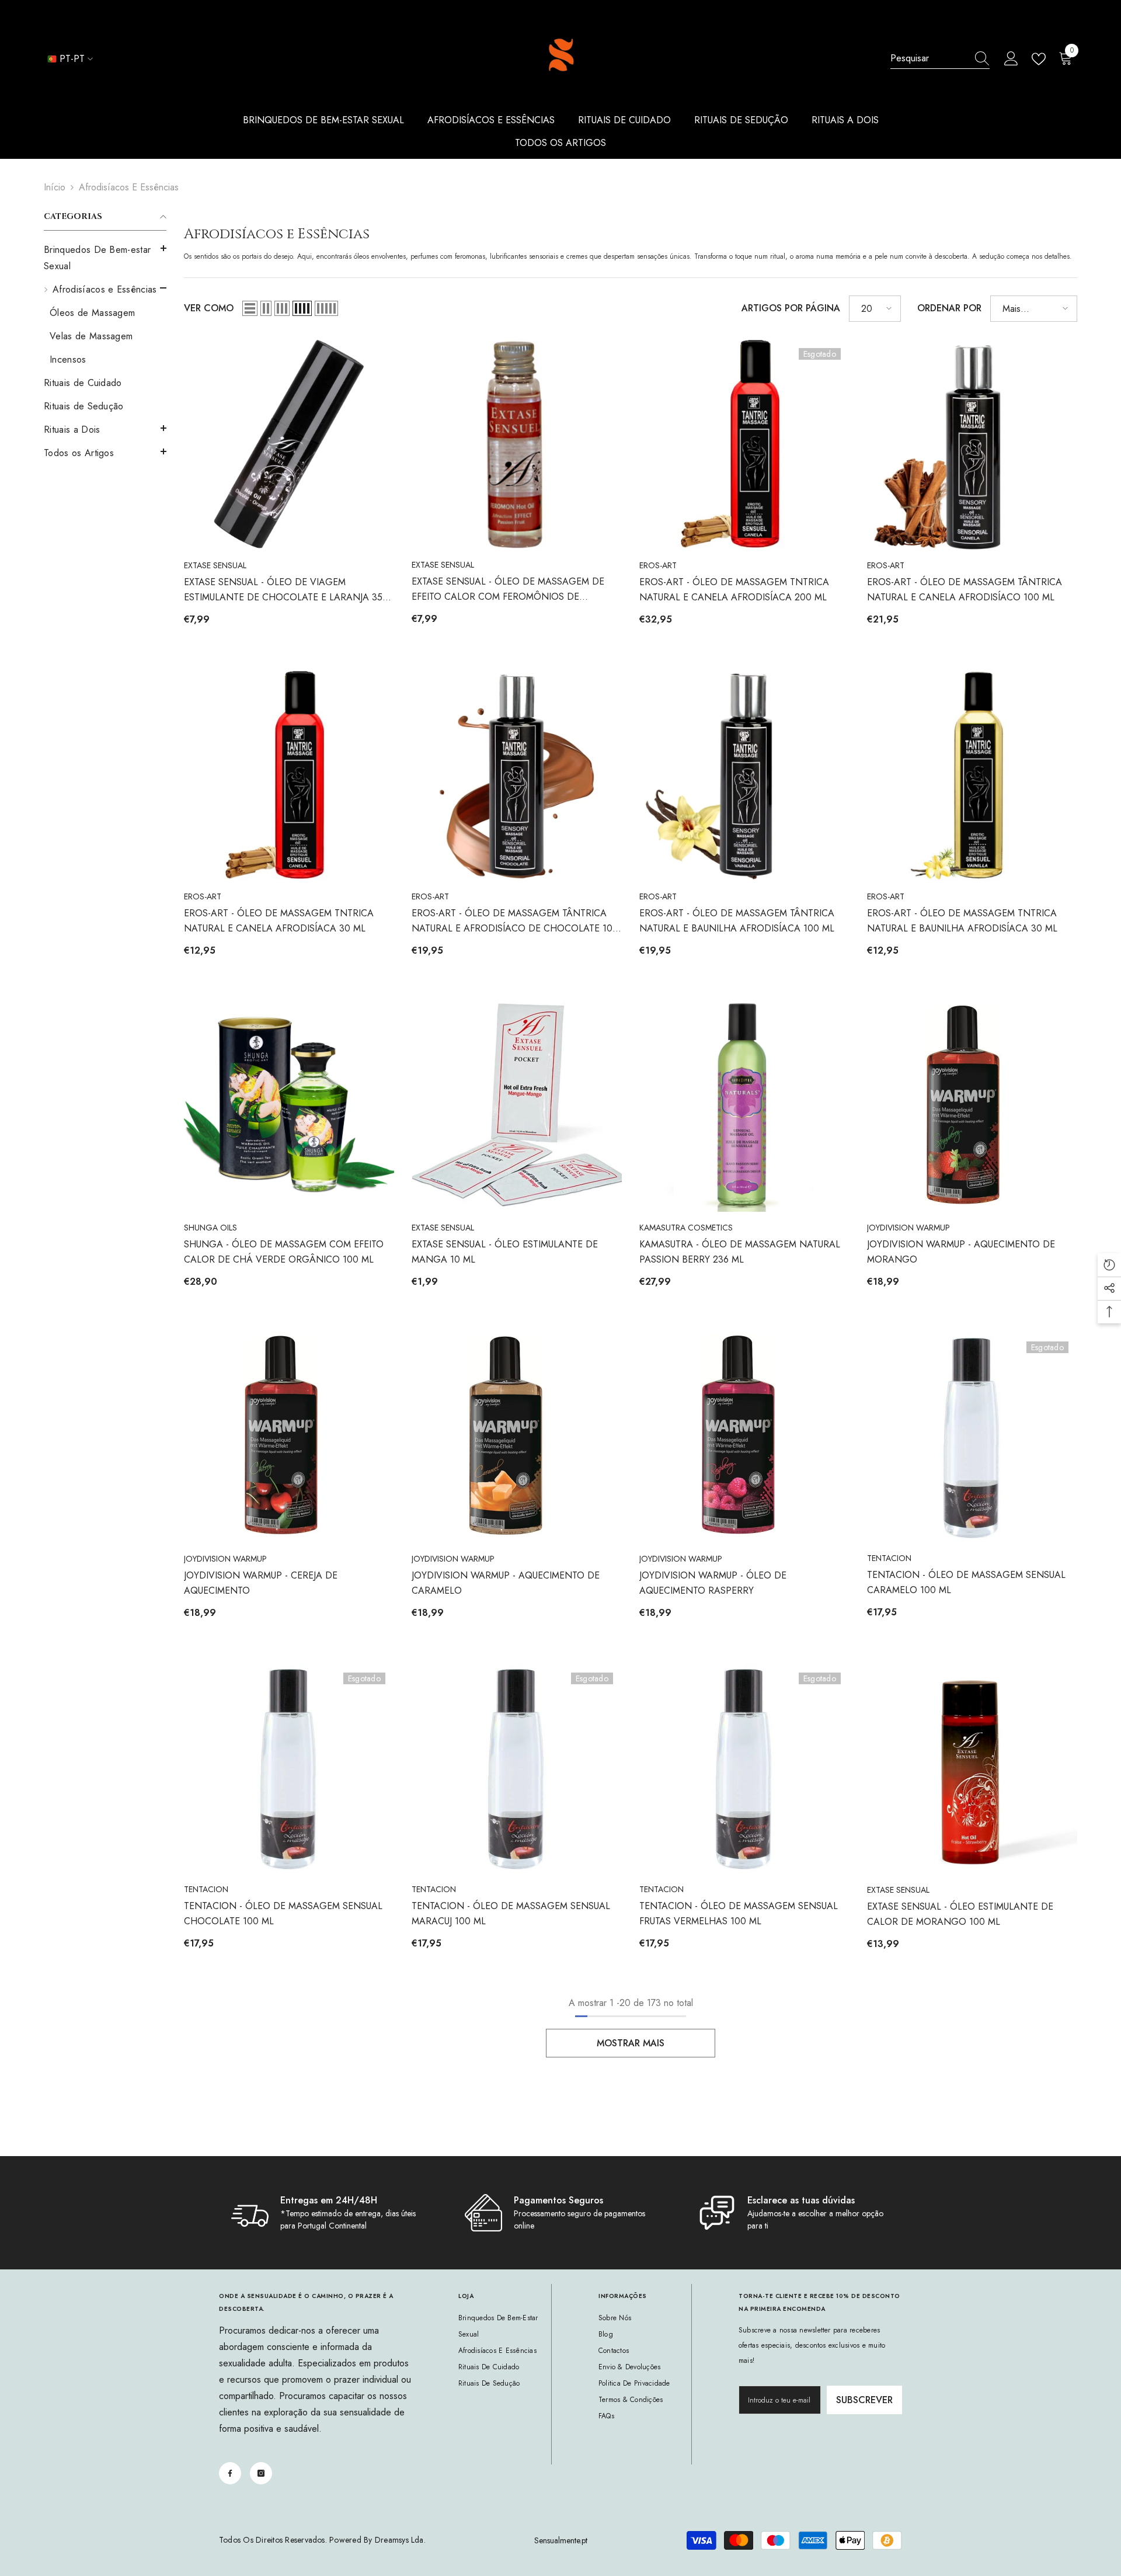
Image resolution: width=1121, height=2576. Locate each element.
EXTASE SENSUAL (215, 565)
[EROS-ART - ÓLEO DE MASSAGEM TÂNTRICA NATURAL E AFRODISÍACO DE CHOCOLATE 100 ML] (517, 776)
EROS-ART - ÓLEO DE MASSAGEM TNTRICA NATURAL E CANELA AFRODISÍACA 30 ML (279, 921)
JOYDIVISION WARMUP (908, 1228)
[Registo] (1011, 59)
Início (55, 187)
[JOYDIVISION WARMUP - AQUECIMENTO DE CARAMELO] (517, 1438)
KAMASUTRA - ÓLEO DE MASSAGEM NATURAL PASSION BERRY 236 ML (740, 1252)
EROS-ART (658, 565)
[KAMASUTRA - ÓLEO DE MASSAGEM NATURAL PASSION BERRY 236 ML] (744, 1107)
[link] (327, 2213)
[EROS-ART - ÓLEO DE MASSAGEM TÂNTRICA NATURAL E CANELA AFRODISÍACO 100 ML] (972, 444)
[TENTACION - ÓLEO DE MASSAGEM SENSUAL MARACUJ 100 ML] (517, 1769)
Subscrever (864, 2400)
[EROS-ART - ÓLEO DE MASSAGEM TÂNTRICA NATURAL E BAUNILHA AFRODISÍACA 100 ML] (744, 776)
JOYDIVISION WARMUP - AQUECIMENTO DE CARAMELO (506, 1583)
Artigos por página (791, 308)
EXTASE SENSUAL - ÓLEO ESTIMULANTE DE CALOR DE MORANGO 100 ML (960, 1914)
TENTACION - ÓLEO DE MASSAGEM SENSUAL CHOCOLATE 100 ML (283, 1913)
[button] (105, 428)
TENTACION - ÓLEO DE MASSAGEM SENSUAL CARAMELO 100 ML (966, 1582)
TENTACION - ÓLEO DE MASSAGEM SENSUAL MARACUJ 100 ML (511, 1913)
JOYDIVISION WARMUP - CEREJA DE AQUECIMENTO (261, 1583)
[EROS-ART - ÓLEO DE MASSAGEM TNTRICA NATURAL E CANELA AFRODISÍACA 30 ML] (289, 776)
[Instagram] (261, 2473)
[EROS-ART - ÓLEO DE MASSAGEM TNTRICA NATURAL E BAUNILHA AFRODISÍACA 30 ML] (972, 776)
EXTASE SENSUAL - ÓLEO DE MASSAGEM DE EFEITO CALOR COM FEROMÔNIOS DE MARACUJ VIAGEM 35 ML (508, 590)
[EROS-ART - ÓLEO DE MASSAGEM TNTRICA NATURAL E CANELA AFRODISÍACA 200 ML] (744, 444)
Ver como (209, 308)
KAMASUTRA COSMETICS (686, 1228)
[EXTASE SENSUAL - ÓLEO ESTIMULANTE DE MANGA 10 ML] (517, 1107)
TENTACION (889, 1558)
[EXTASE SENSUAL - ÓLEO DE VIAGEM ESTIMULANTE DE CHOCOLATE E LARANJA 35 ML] (289, 444)
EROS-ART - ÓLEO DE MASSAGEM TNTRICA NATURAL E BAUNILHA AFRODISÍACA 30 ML (962, 921)
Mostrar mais (631, 2043)
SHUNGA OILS (210, 1228)
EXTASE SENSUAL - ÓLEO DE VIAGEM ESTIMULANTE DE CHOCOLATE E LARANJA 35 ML (283, 590)
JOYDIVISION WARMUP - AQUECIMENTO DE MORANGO (961, 1252)
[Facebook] (230, 2473)
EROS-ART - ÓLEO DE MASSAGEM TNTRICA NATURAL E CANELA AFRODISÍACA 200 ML (734, 590)
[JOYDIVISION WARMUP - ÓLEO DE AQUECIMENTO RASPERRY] (744, 1438)
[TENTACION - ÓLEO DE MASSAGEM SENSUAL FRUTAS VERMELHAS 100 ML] (744, 1769)
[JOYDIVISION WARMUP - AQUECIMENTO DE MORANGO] (972, 1107)
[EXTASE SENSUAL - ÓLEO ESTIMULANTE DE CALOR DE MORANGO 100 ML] (972, 1769)
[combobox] (929, 58)
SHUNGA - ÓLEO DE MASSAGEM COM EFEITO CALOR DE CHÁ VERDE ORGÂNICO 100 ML (284, 1252)
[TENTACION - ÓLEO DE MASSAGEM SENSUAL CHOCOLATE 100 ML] (289, 1769)
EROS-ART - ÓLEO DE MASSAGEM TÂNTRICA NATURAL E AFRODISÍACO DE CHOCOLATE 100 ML (515, 921)
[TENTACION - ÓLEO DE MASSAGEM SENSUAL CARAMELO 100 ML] (972, 1438)
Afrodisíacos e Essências (129, 187)
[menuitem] (105, 258)
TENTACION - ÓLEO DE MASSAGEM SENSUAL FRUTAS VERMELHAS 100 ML (739, 1913)
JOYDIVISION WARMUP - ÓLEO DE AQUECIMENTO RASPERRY (713, 1583)
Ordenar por (949, 308)
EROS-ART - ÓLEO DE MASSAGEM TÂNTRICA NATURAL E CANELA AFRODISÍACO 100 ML (965, 590)
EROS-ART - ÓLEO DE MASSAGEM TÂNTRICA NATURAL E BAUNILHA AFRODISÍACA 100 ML (737, 921)
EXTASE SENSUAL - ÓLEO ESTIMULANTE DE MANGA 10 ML (505, 1252)
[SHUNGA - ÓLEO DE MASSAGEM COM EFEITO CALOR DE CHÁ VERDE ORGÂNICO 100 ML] (289, 1107)
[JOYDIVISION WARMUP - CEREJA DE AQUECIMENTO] (289, 1438)
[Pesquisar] (940, 59)
